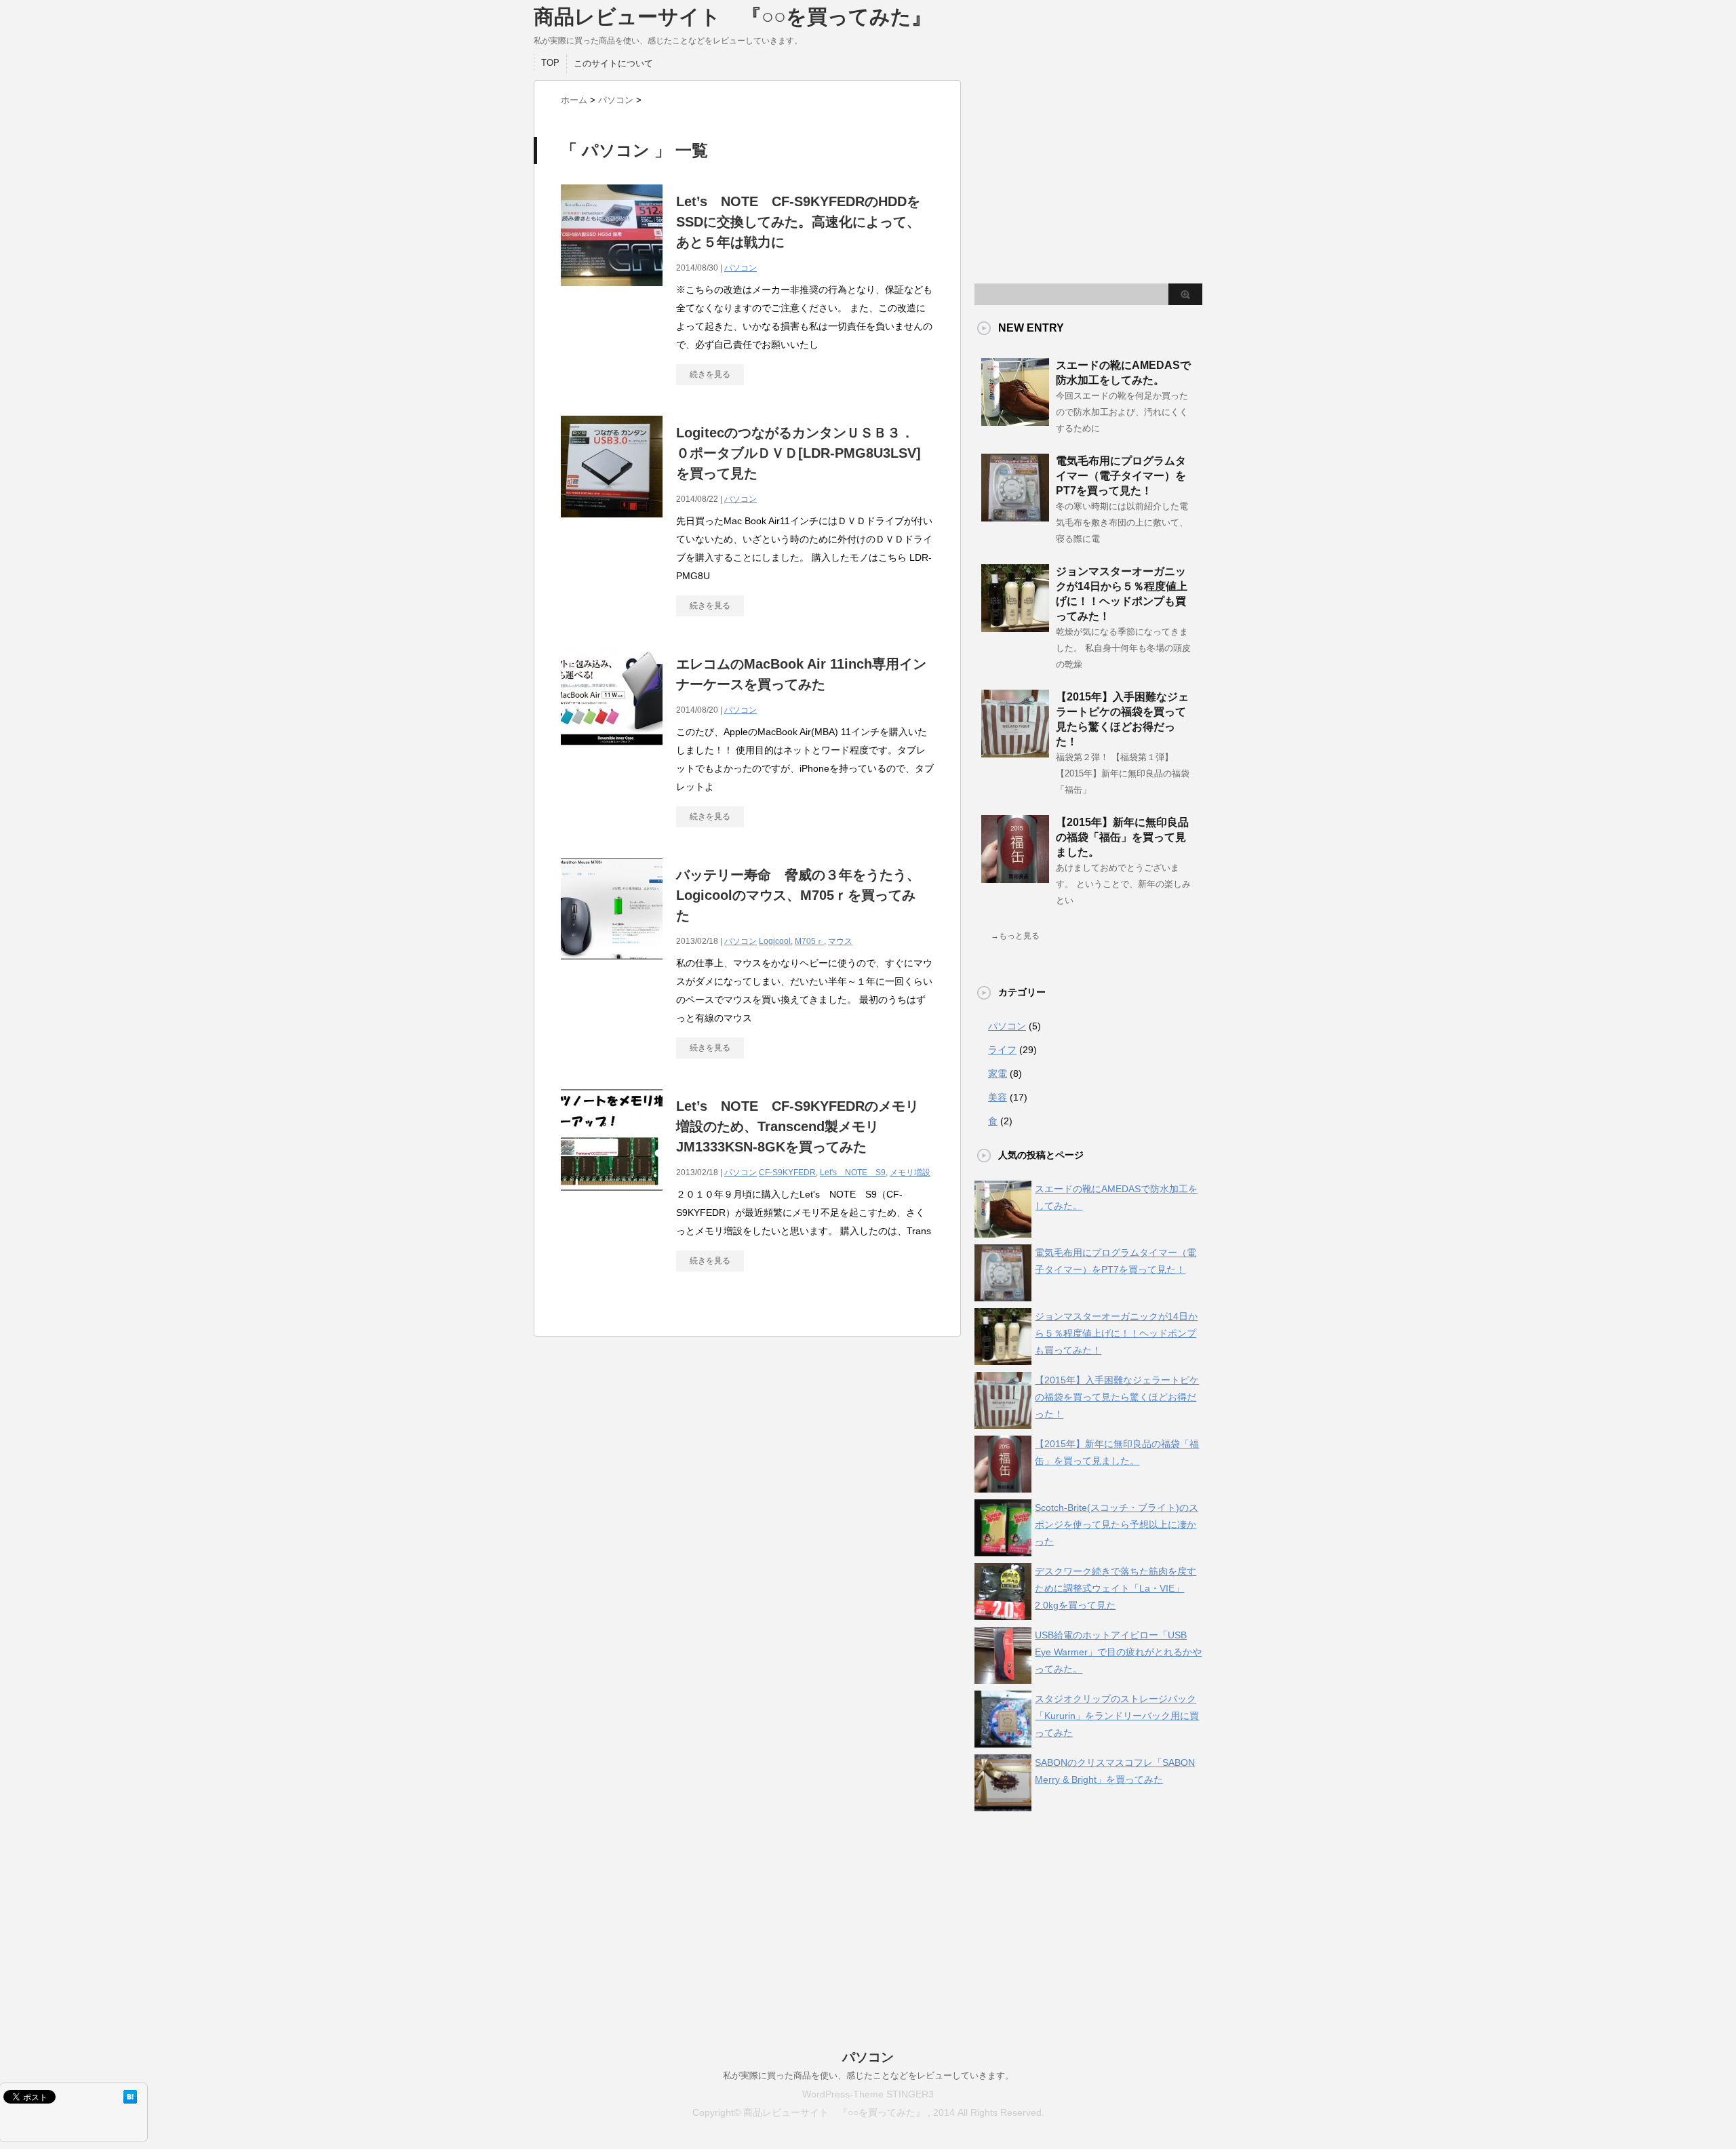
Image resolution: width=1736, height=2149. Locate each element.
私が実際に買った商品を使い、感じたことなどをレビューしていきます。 (868, 2075)
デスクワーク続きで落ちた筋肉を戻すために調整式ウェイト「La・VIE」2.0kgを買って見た (1116, 1588)
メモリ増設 (910, 1172)
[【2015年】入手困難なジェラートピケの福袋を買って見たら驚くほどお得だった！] (1015, 752)
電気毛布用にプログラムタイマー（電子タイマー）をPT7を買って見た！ (1121, 476)
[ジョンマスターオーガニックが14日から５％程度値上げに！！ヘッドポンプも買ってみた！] (1015, 627)
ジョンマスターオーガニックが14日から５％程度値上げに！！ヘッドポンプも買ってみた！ (1116, 1333)
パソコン (741, 268)
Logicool (775, 941)
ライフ (1002, 1050)
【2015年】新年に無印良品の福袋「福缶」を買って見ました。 (1122, 837)
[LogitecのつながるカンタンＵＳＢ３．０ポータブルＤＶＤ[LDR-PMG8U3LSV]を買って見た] (612, 516)
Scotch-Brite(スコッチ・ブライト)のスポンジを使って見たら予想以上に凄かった (1117, 1524)
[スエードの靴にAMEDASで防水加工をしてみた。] (1015, 420)
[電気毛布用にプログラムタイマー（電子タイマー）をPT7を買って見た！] (1015, 516)
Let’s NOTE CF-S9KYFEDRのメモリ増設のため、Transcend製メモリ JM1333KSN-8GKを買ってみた (797, 1126)
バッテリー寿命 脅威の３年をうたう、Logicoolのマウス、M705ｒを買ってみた (798, 895)
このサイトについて (613, 63)
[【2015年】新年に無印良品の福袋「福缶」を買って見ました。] (1015, 878)
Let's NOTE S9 (853, 1172)
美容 (998, 1097)
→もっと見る (1015, 936)
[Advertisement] (1088, 175)
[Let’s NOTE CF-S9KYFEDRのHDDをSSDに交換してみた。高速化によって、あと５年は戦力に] (612, 284)
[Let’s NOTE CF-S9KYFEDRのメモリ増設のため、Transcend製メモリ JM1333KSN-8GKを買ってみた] (612, 1189)
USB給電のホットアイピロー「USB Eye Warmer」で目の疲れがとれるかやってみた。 (1118, 1652)
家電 (998, 1073)
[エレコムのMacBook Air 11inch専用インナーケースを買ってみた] (612, 747)
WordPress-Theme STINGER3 (868, 2094)
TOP (550, 63)
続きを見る (710, 374)
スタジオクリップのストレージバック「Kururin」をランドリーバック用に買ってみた (1117, 1716)
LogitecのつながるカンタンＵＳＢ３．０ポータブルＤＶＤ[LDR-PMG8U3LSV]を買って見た (798, 453)
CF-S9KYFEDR (787, 1172)
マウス (840, 941)
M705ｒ (809, 941)
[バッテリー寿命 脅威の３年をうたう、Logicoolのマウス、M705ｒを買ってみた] (612, 958)
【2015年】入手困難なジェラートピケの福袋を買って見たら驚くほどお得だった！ (1117, 1397)
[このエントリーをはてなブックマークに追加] (130, 2097)
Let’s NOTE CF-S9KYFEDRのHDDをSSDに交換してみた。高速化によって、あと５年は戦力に (798, 222)
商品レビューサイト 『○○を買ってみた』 (733, 17)
